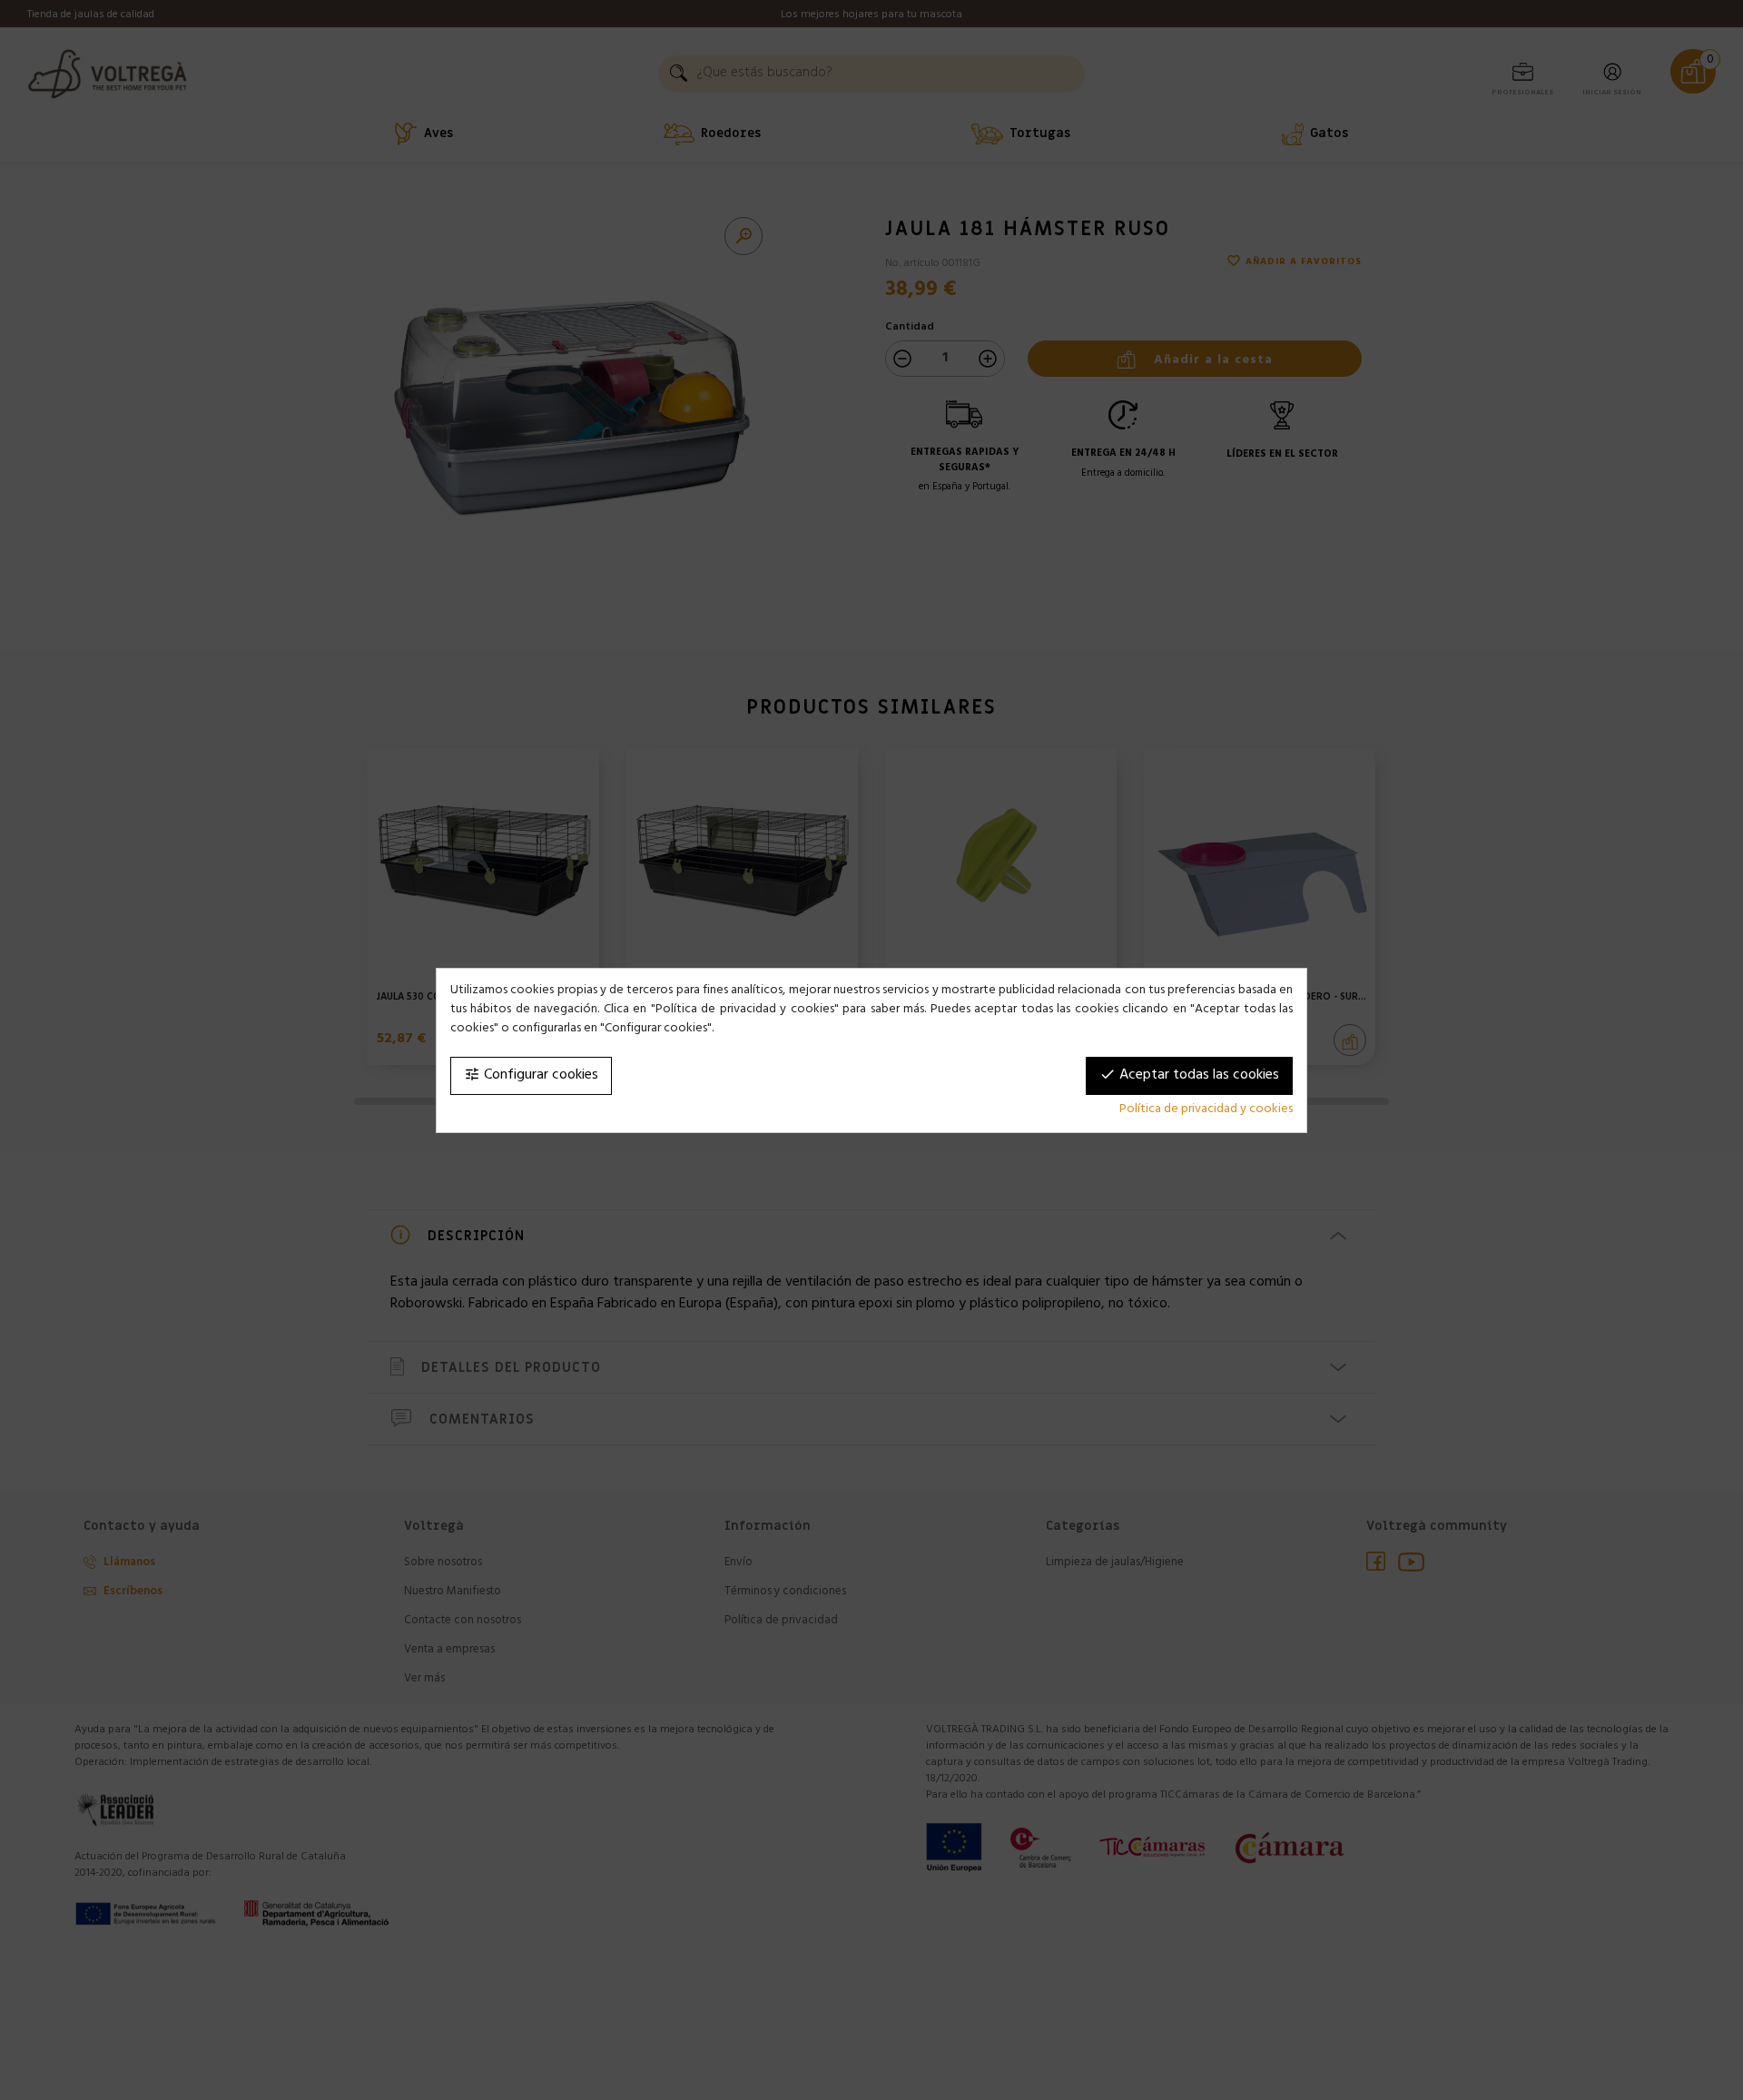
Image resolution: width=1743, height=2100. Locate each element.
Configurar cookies (531, 1076)
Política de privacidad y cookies (1206, 1110)
